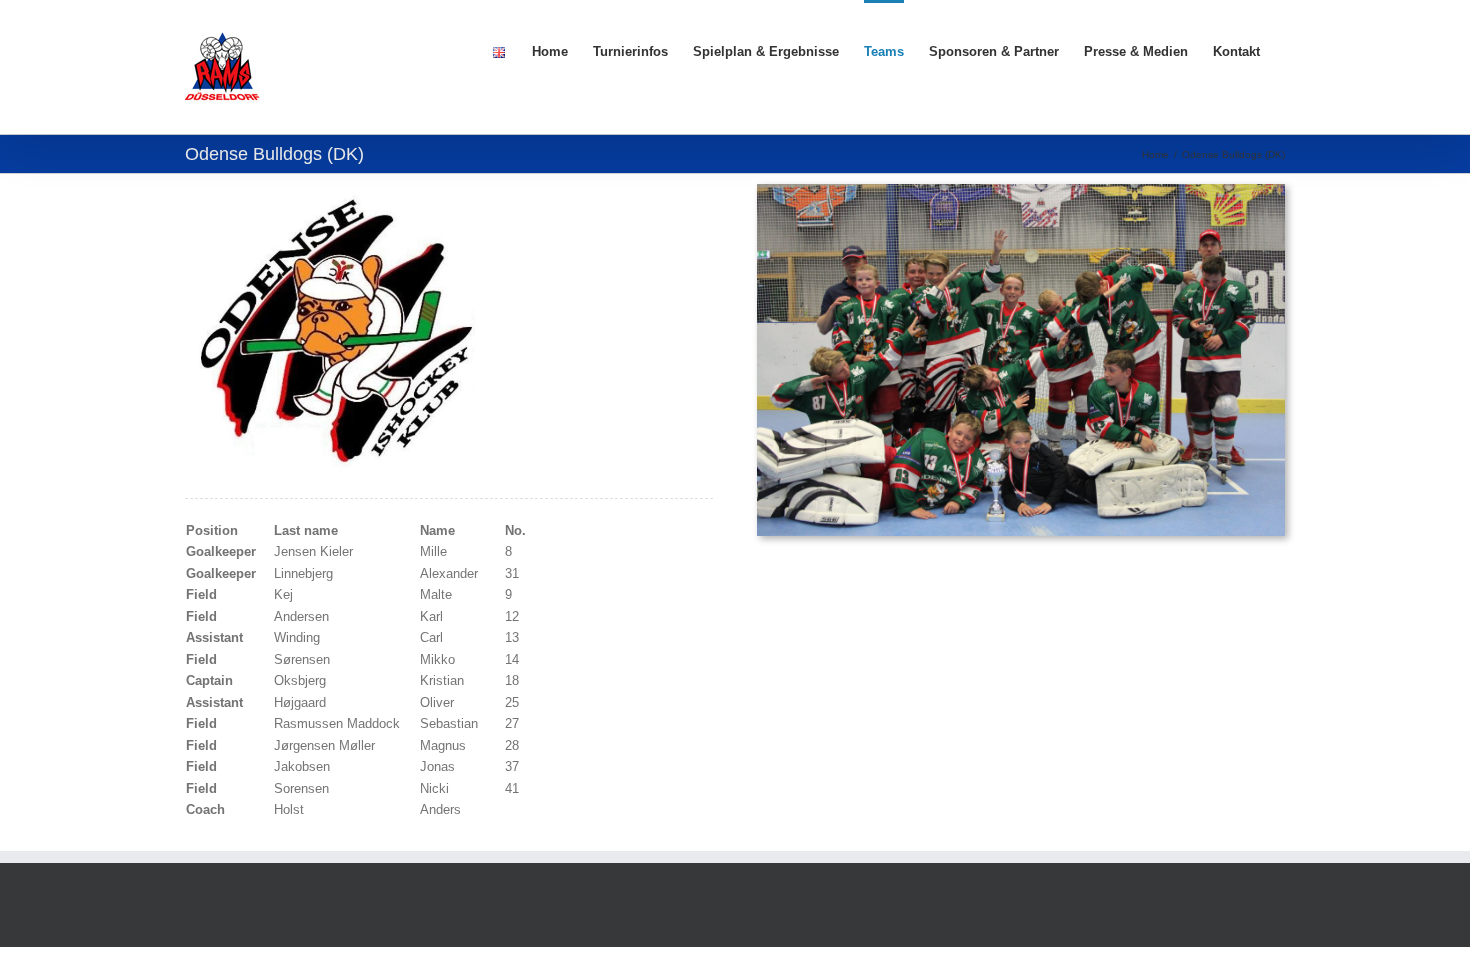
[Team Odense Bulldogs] (1021, 190)
